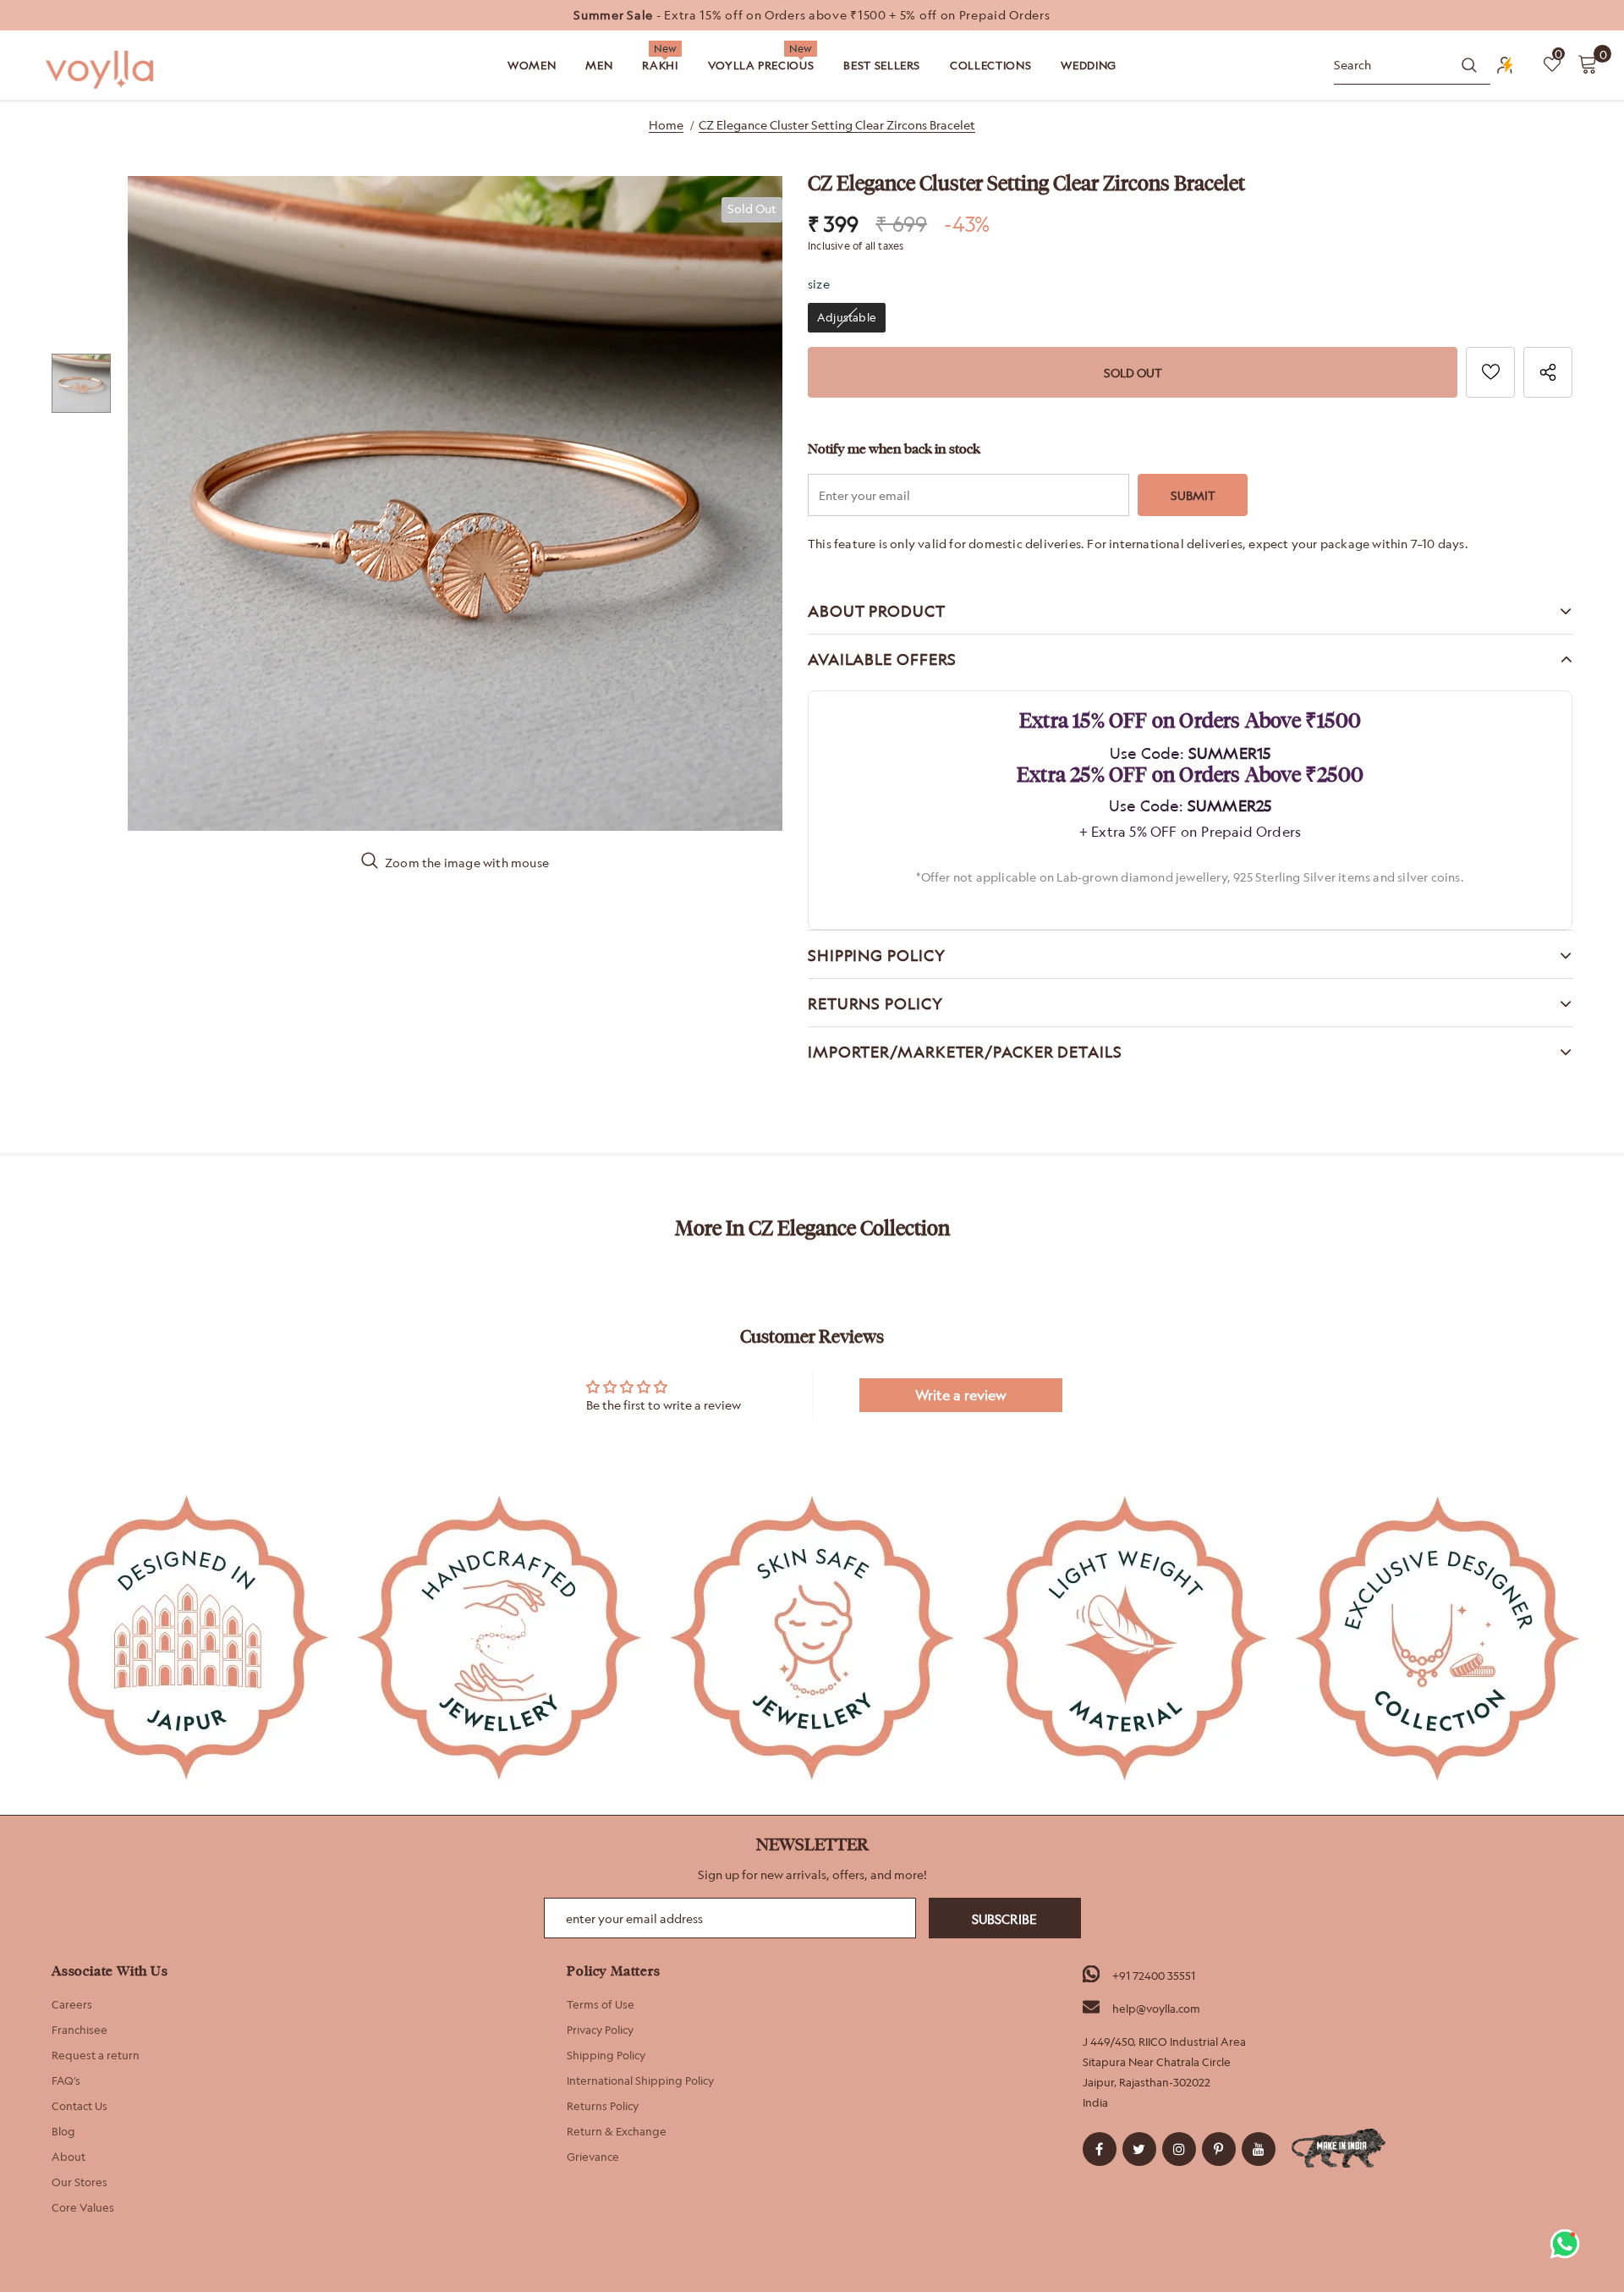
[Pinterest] (1219, 2149)
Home (666, 125)
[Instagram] (1179, 2149)
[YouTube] (1259, 2149)
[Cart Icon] (1588, 63)
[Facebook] (1100, 2149)
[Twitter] (1139, 2149)
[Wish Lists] (1490, 372)
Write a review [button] (961, 1395)
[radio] (847, 318)
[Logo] (101, 70)
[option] (812, 15)
